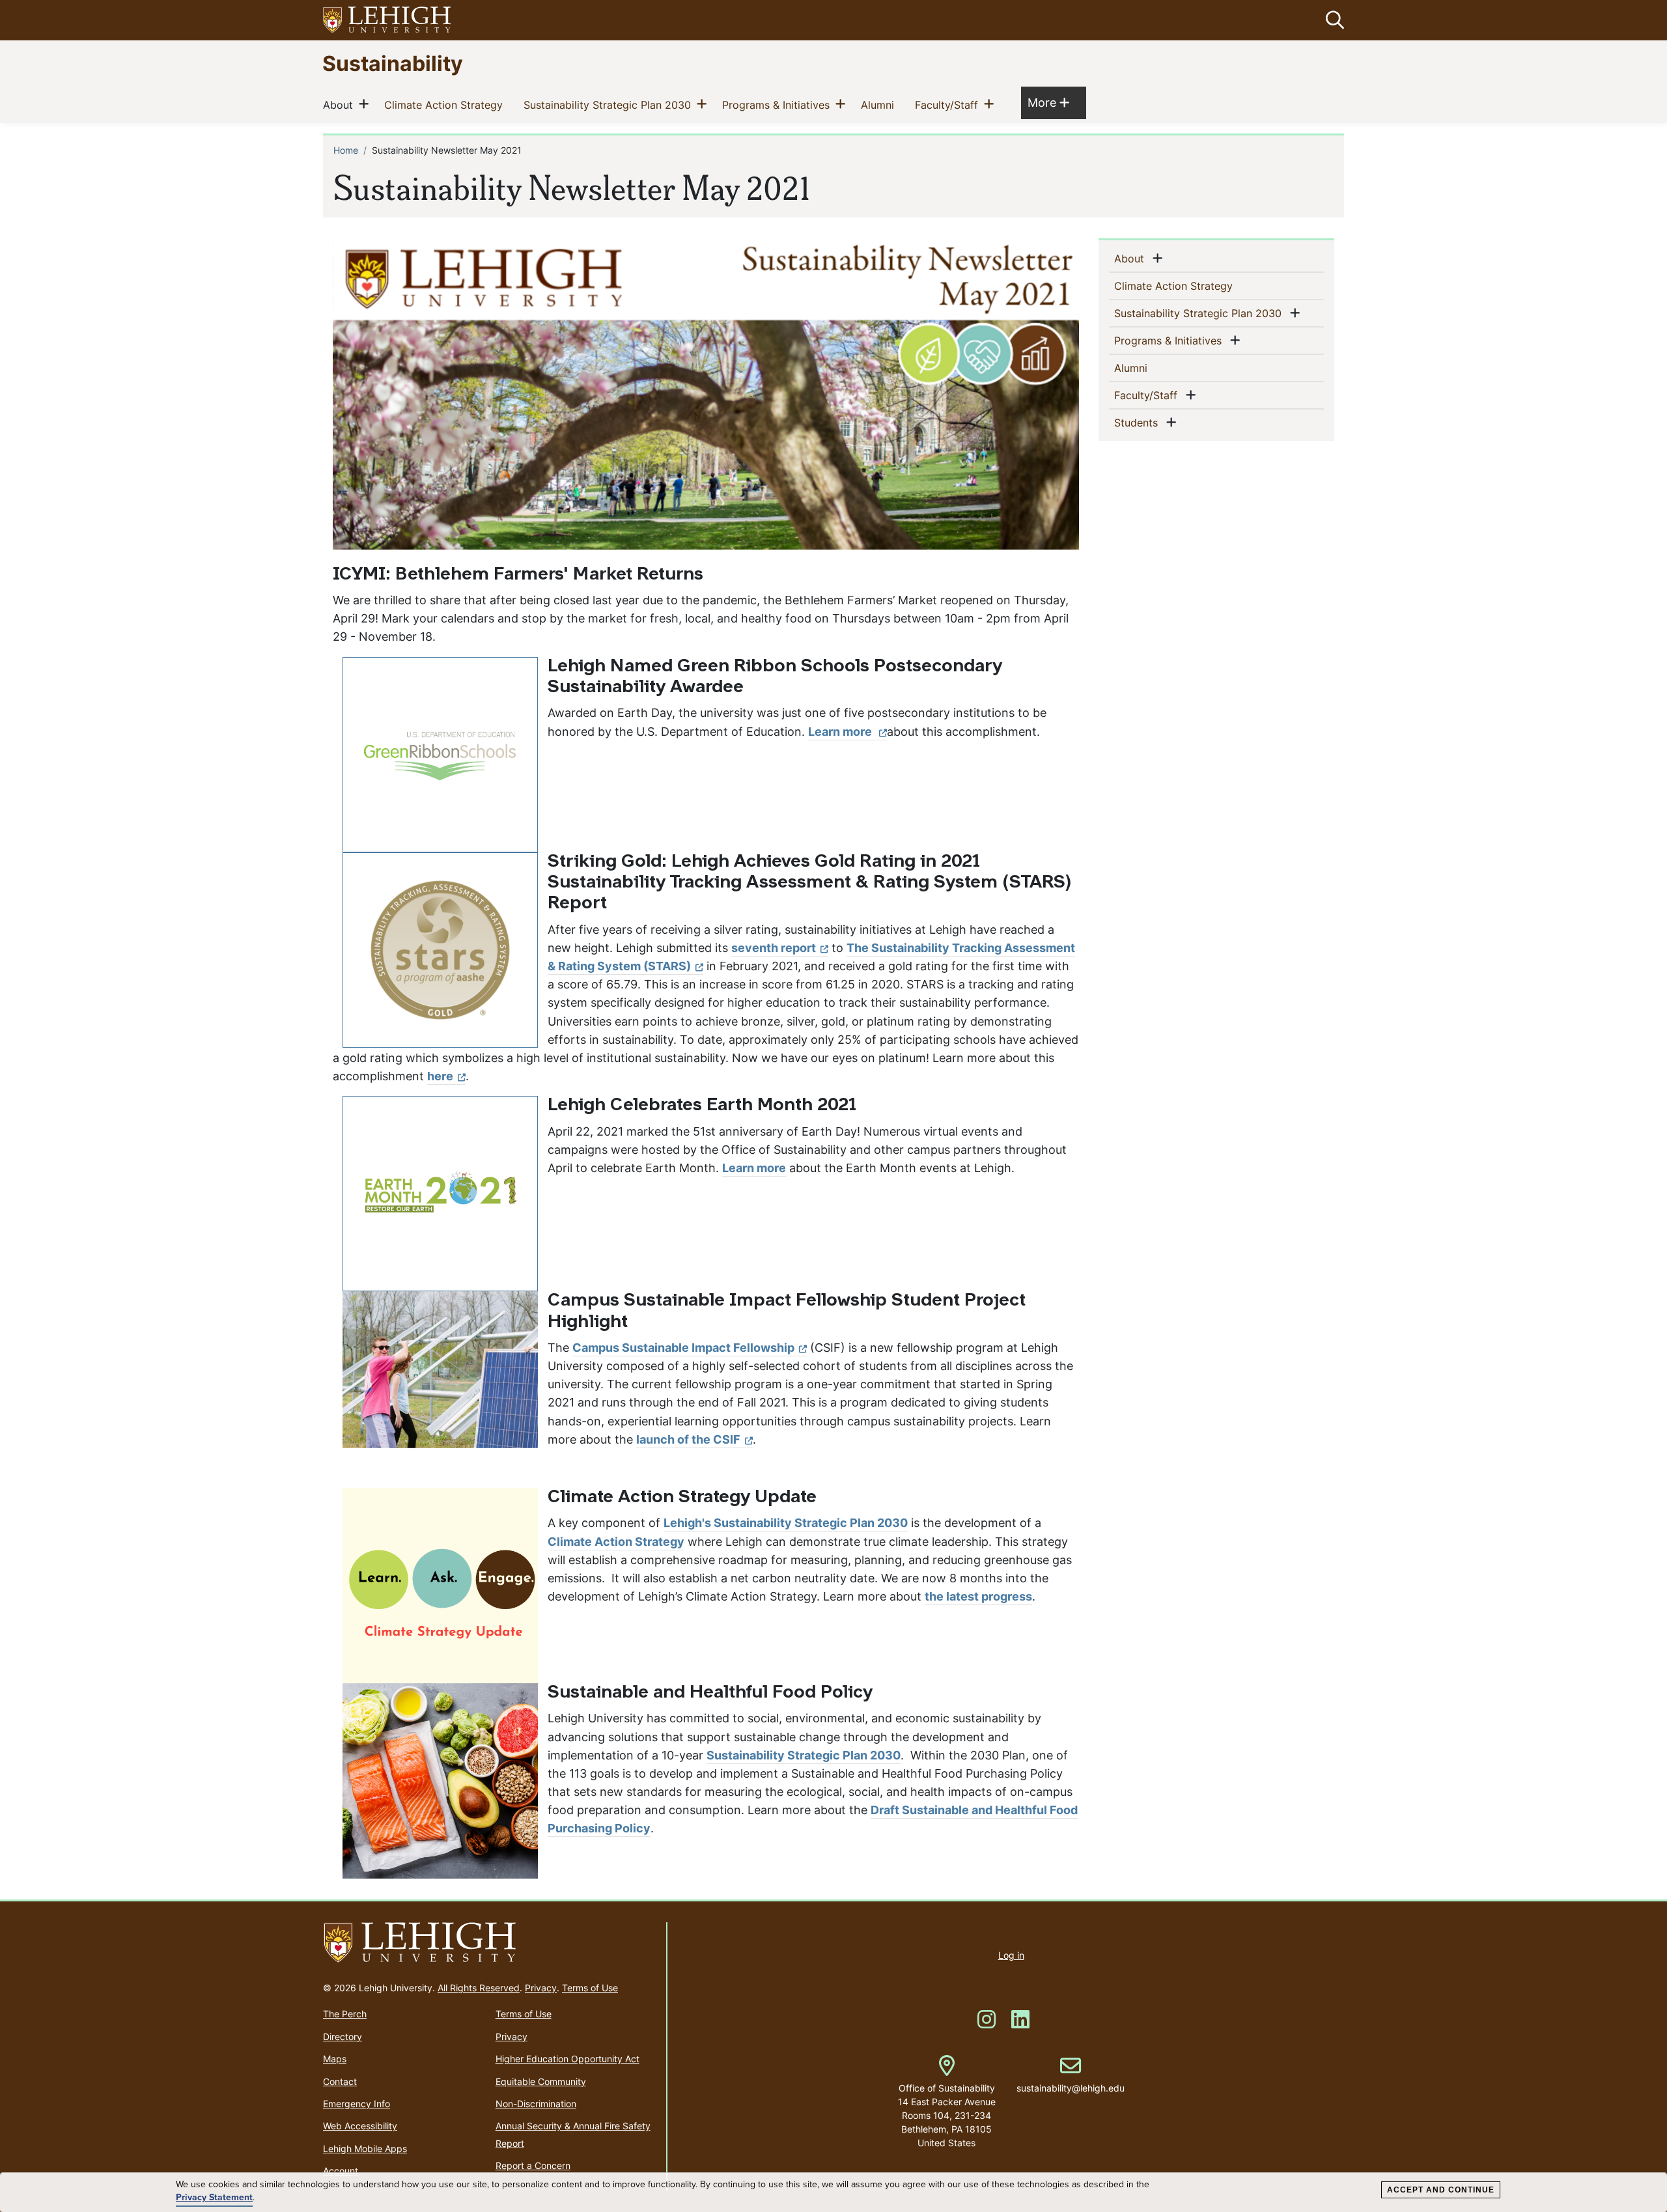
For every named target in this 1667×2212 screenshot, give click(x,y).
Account (341, 2171)
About (341, 105)
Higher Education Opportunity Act (567, 2059)
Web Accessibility (360, 2126)
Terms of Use (590, 1988)
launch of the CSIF (688, 1439)
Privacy (541, 1988)
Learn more (841, 732)
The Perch (345, 2014)
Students (1139, 422)
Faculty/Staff (949, 105)
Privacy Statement (214, 2198)
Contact (340, 2081)
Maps (335, 2059)
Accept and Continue (1441, 2190)
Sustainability (393, 63)
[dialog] (833, 2192)
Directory (343, 2037)
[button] (1332, 20)
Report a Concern (533, 2165)
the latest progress (978, 1596)
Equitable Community (541, 2081)
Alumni (880, 105)
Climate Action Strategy (446, 105)
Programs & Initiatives (778, 105)
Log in (1011, 1955)
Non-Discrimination (536, 2104)
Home (346, 150)
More (1048, 102)
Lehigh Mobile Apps (365, 2149)
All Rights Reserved (479, 1988)
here (440, 1076)
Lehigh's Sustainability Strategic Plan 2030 (786, 1523)
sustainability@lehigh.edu (1071, 2075)
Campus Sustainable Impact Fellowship (683, 1348)
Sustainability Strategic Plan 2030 (610, 105)
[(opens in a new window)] (387, 21)
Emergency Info (357, 2104)
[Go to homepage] (489, 1943)
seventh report (774, 948)
